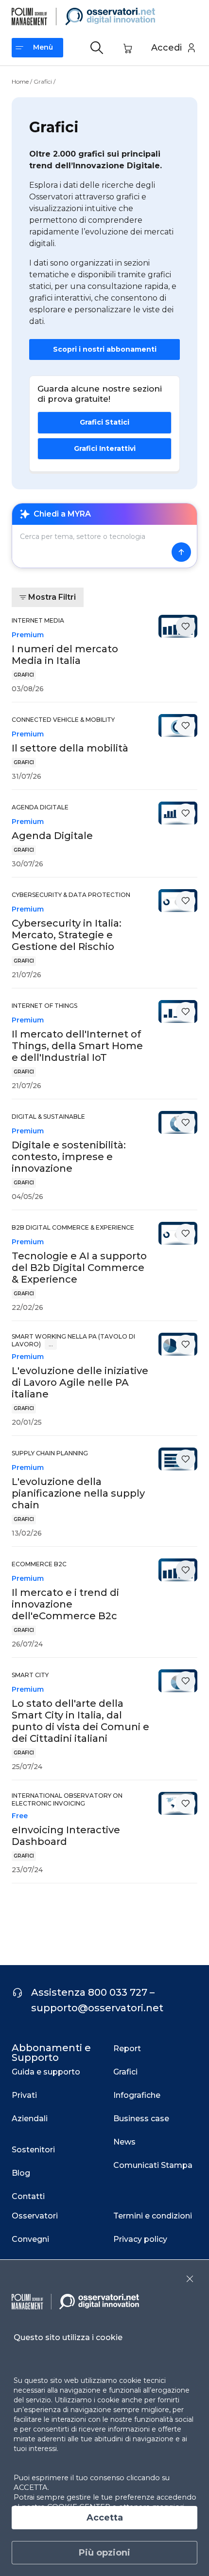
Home (20, 81)
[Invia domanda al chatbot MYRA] (181, 552)
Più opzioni (104, 2553)
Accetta (105, 2518)
